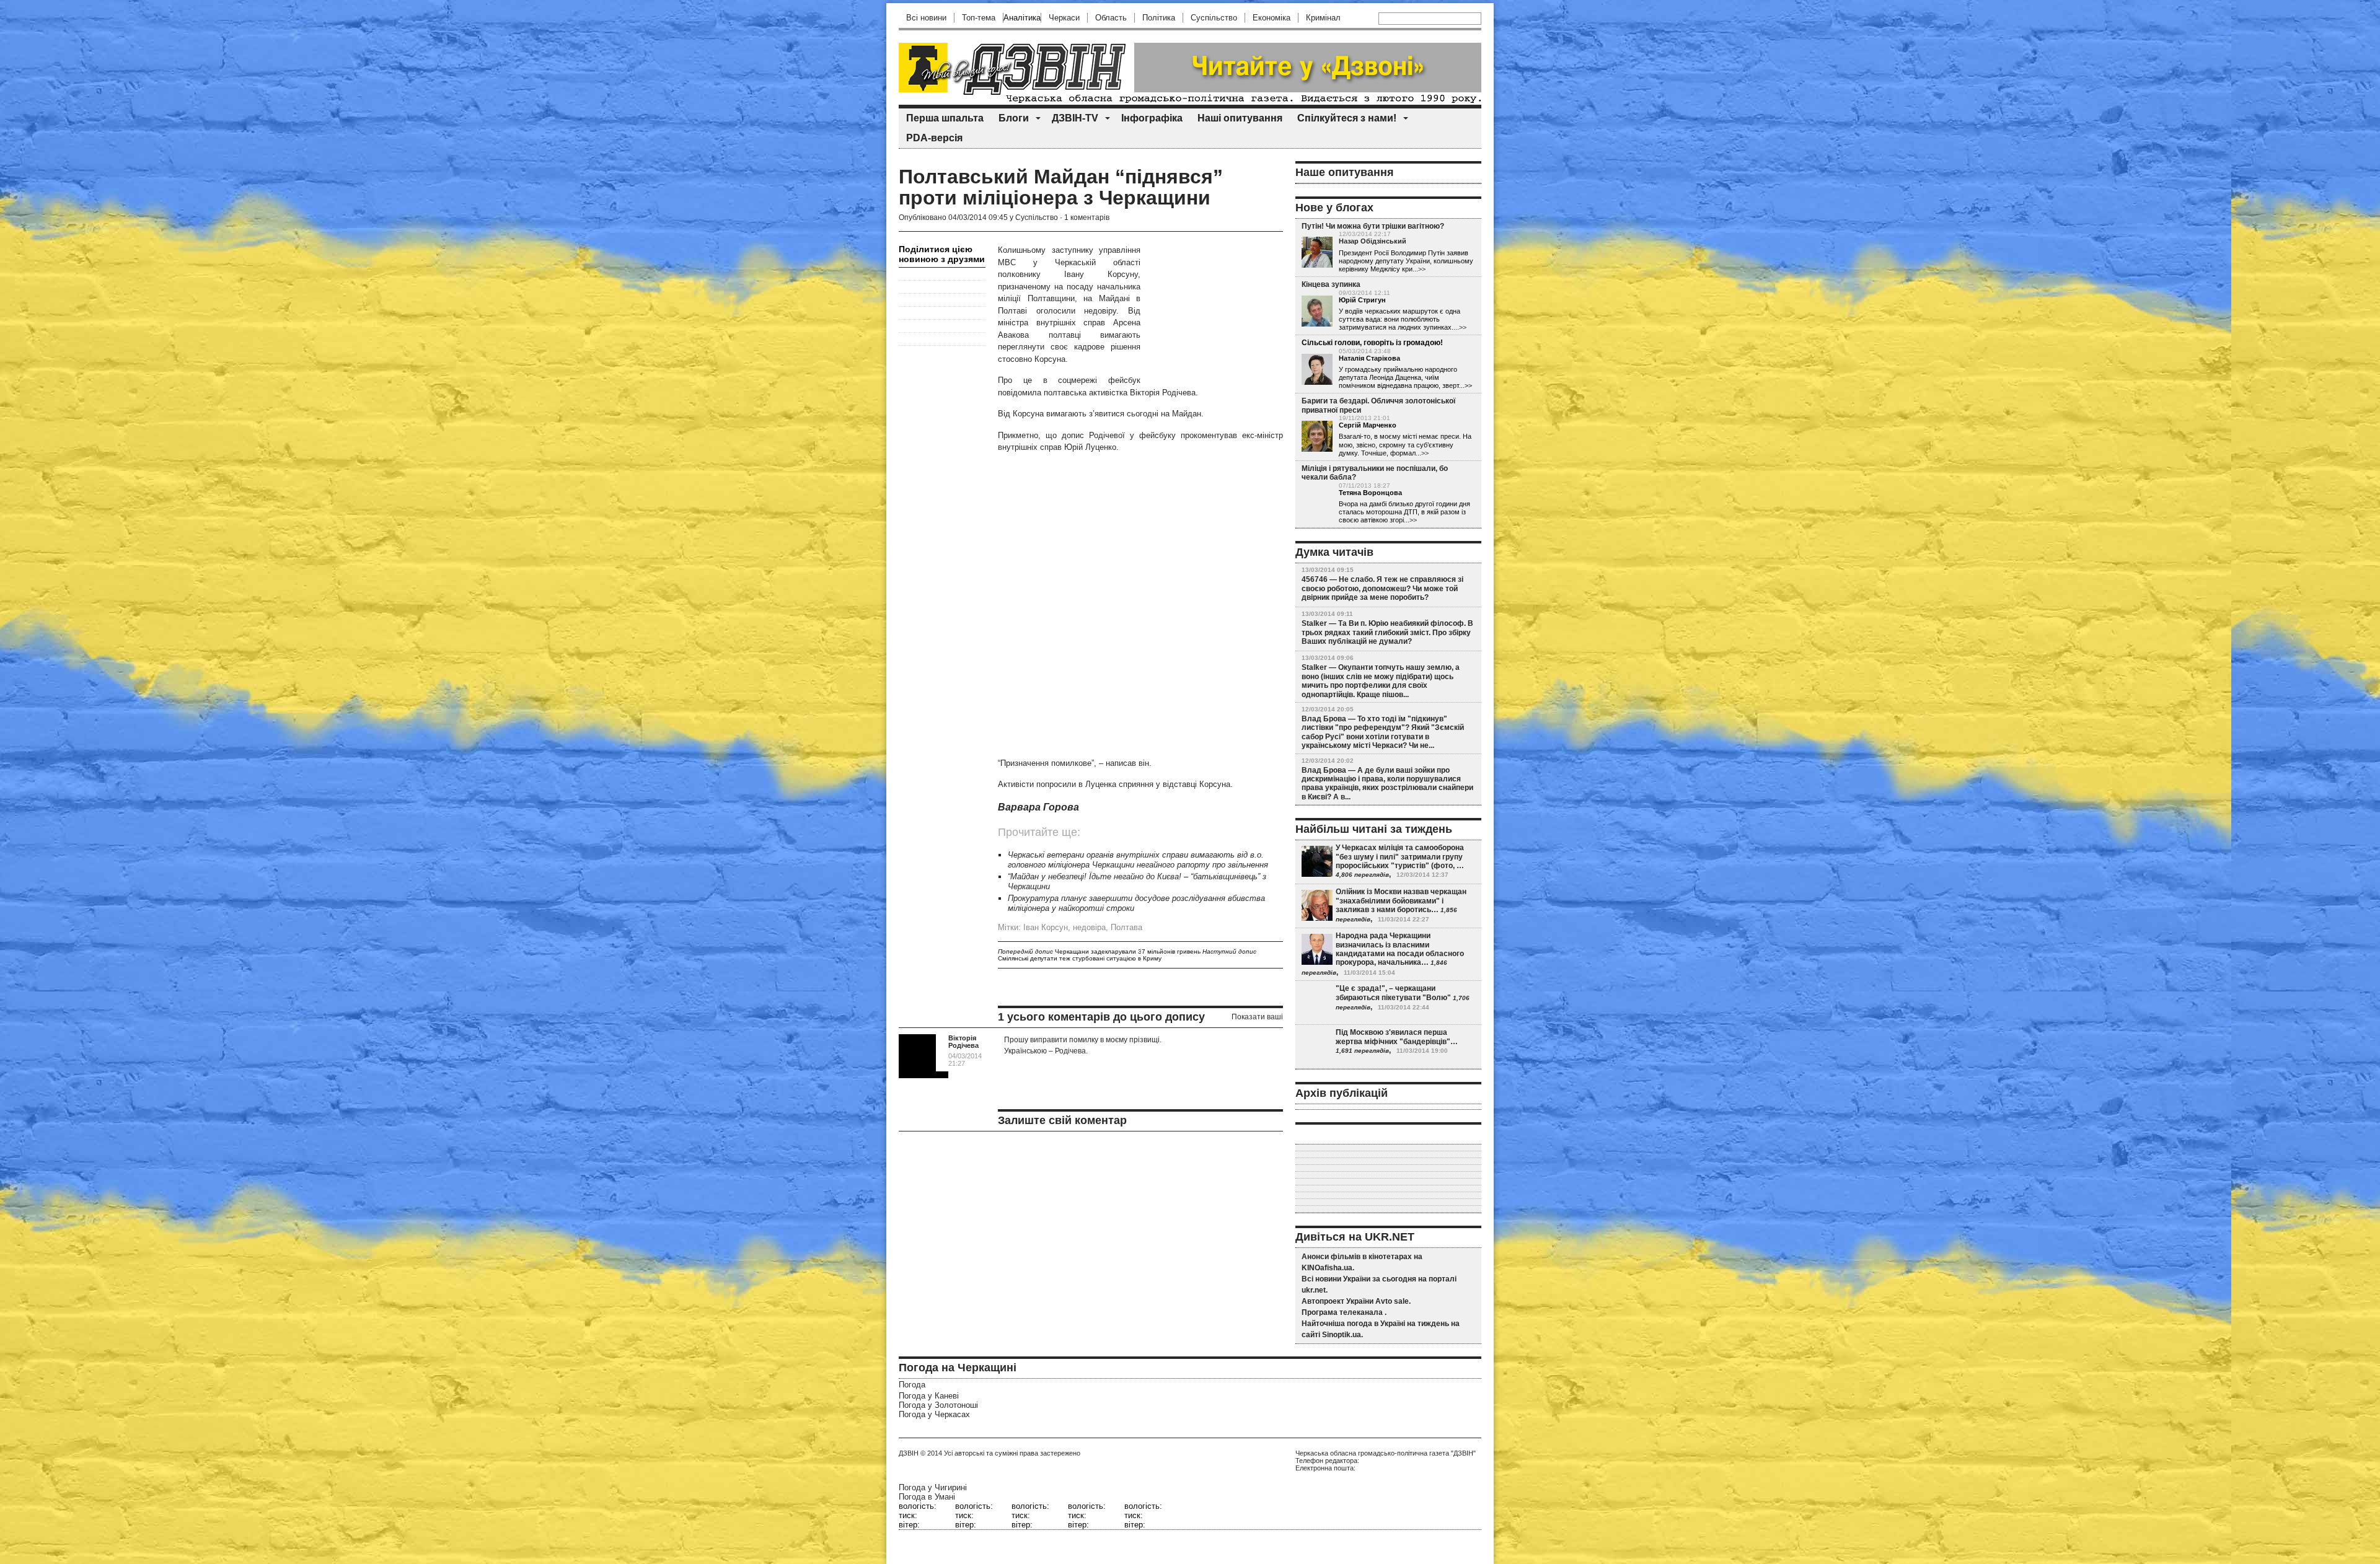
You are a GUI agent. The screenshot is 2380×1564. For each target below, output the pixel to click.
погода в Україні (1376, 1324)
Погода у (929, 1396)
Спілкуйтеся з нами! (1347, 118)
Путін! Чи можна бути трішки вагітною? (1373, 226)
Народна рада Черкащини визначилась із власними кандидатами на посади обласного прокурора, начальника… (1400, 949)
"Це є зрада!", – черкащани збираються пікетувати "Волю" (1393, 993)
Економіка (1272, 18)
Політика (1159, 18)
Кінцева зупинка (1331, 284)
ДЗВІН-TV (1075, 118)
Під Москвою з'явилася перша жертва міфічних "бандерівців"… (1397, 1037)
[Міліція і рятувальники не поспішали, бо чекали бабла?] (1317, 504)
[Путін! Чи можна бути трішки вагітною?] (1317, 252)
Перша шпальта (945, 118)
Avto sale (1392, 1301)
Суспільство (1214, 18)
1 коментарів (1087, 217)
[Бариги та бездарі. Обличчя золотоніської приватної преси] (1317, 436)
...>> (1419, 269)
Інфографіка (1152, 118)
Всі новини (926, 18)
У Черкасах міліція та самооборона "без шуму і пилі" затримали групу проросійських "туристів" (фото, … (1400, 857)
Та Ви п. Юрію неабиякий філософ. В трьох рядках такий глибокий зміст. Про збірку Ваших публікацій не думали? (1387, 632)
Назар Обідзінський (1373, 241)
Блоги (1014, 118)
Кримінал (1323, 18)
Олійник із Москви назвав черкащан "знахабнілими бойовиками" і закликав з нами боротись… (1401, 901)
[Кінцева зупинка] (1317, 311)
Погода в (927, 1497)
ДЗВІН (909, 1453)
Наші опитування (1240, 118)
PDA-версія (934, 138)
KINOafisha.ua (1327, 1268)
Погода (912, 1385)
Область (1111, 18)
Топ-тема (979, 18)
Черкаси (1064, 18)
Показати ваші (1257, 1017)
